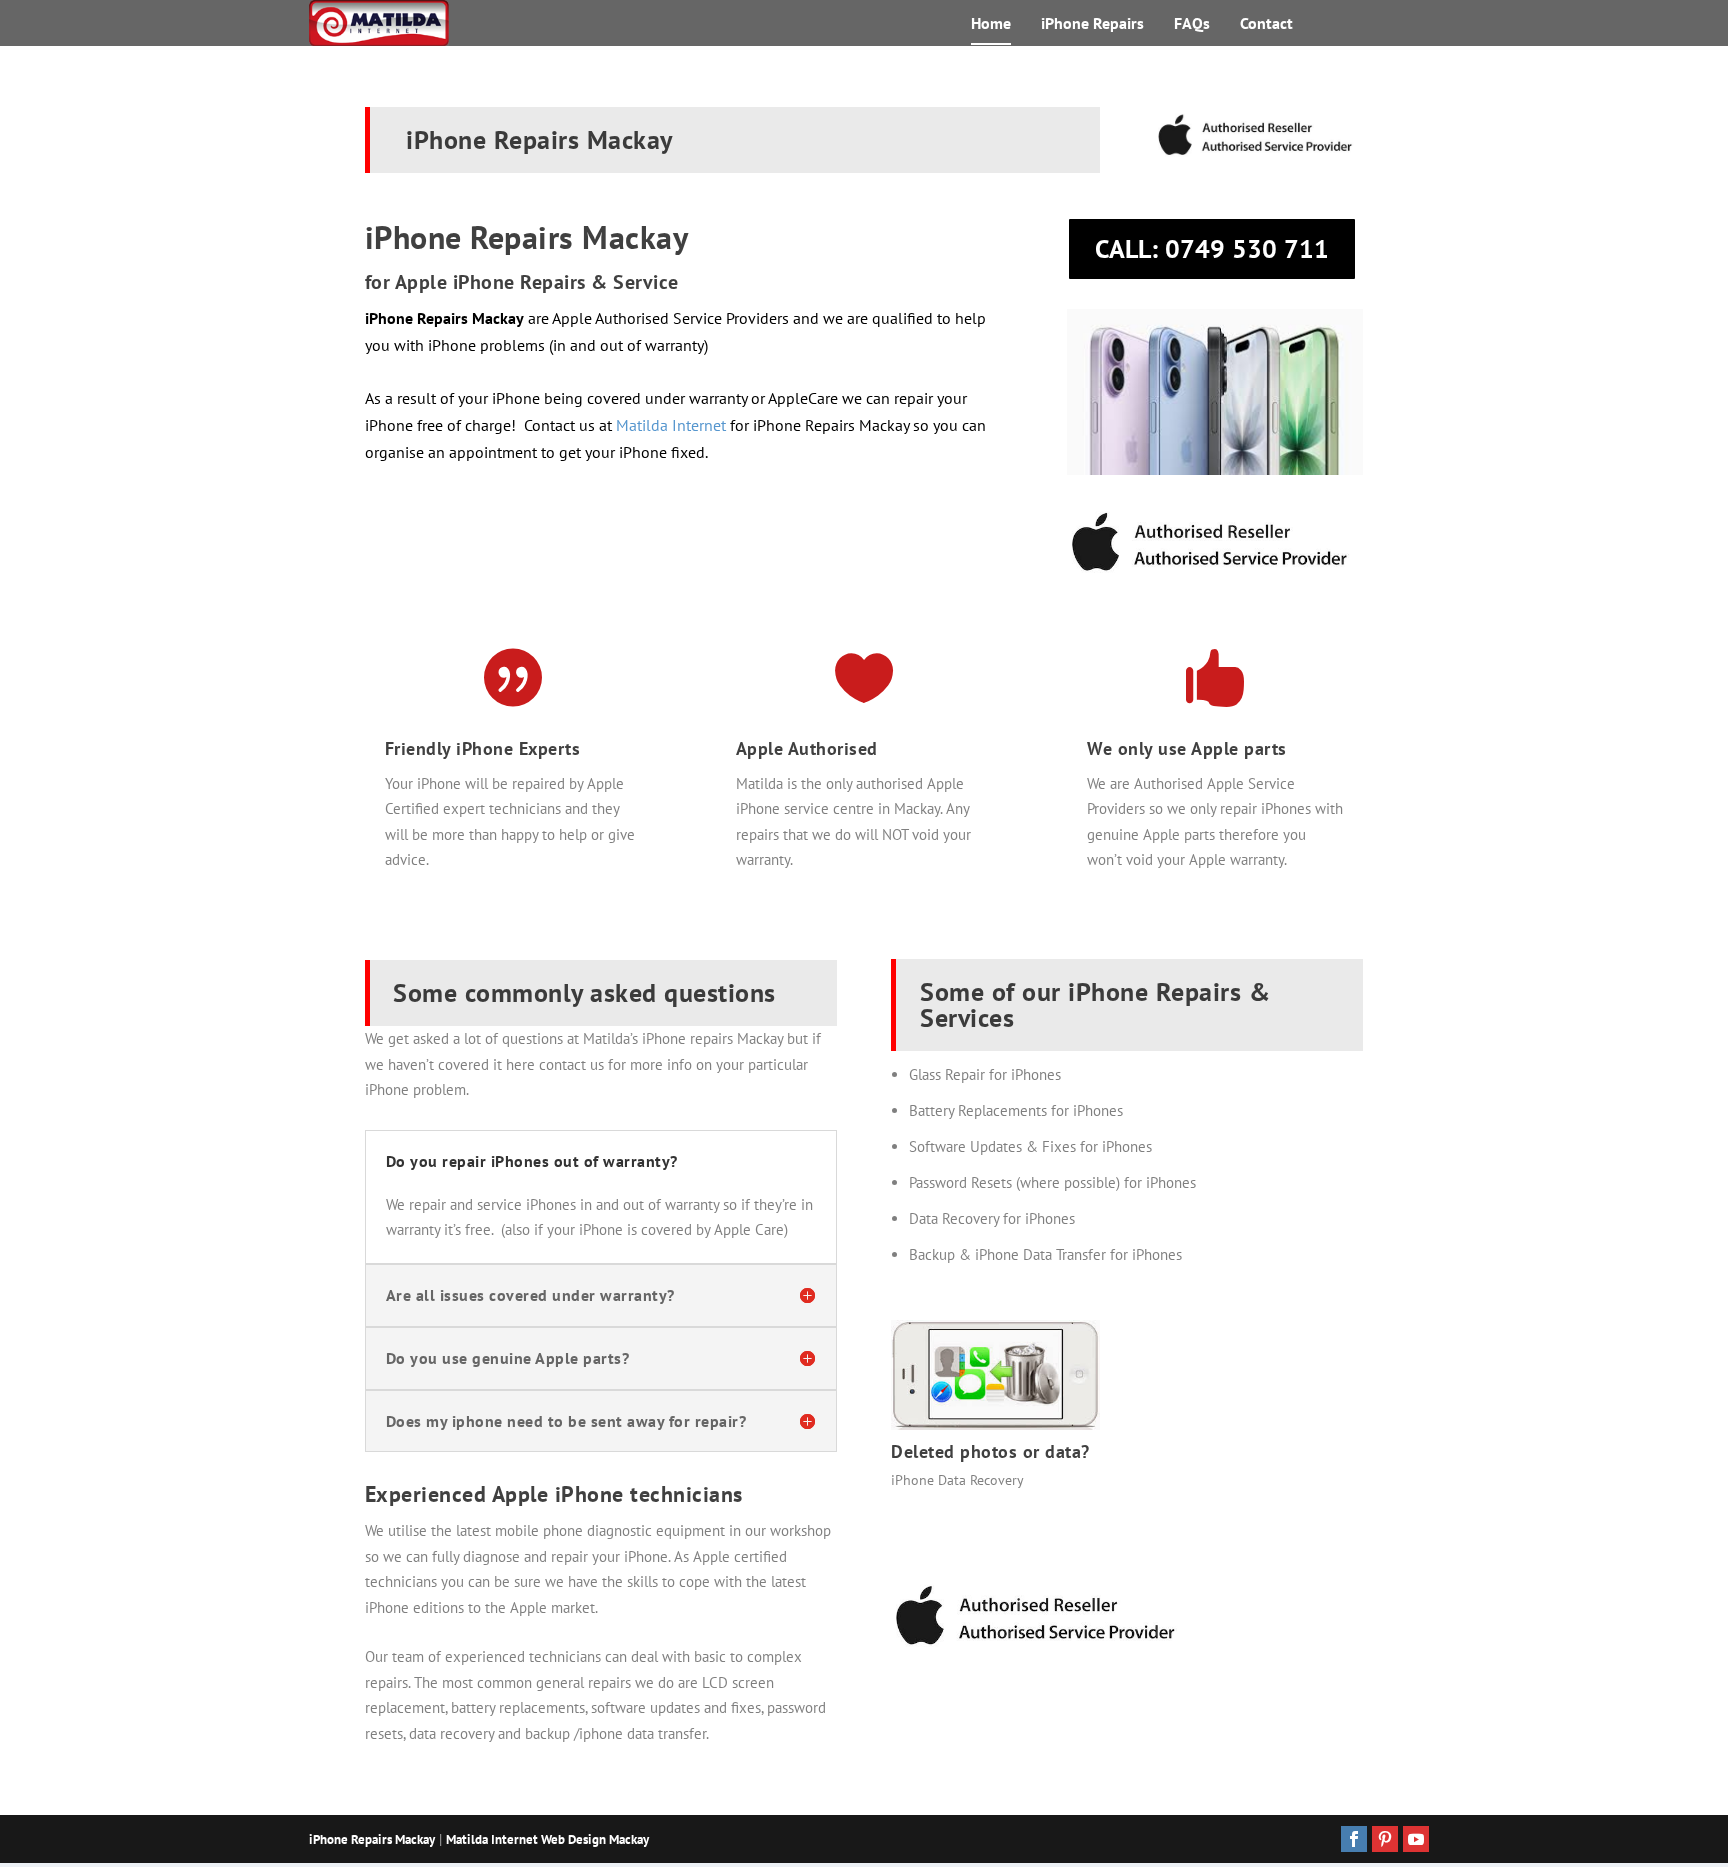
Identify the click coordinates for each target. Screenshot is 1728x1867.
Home (991, 24)
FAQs (1192, 24)
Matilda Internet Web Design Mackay (547, 1839)
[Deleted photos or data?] (995, 1424)
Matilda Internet (671, 425)
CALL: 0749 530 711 (1212, 248)
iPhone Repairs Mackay (372, 1839)
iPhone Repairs (1092, 24)
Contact (1266, 24)
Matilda (759, 783)
